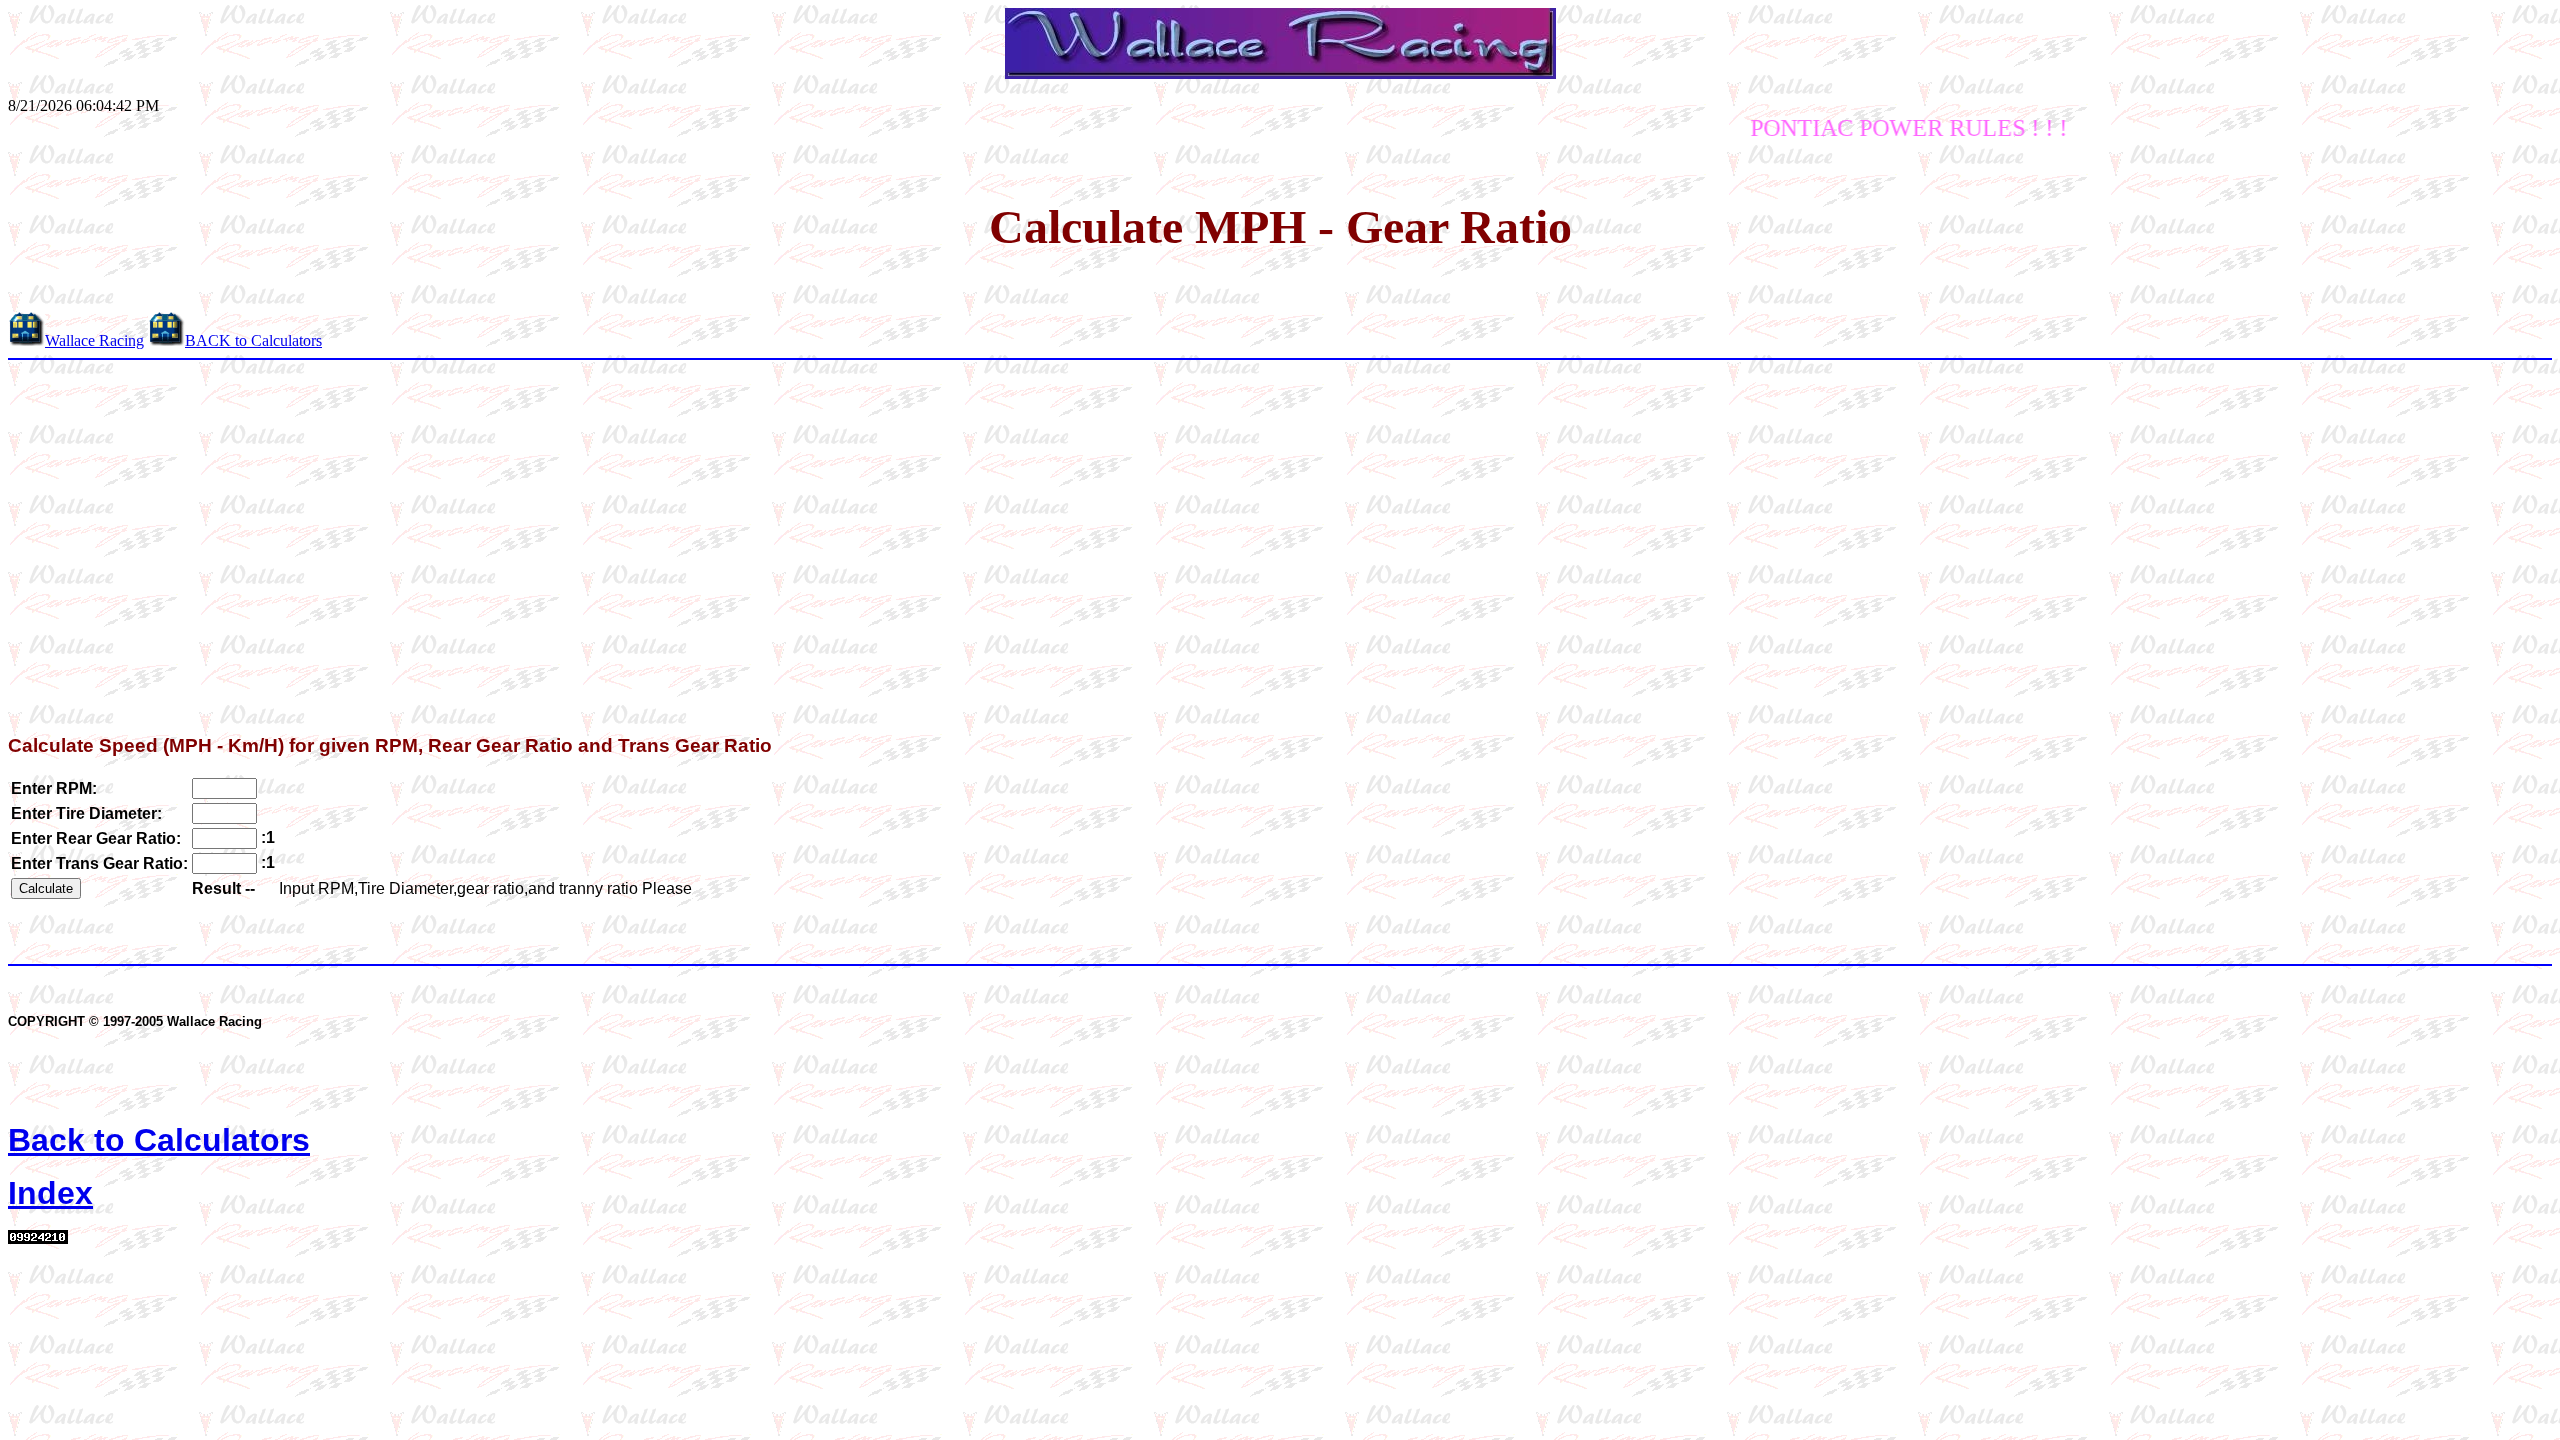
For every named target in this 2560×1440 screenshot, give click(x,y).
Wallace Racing (94, 340)
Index (50, 1193)
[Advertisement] (1280, 542)
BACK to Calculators (253, 340)
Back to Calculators (159, 1140)
